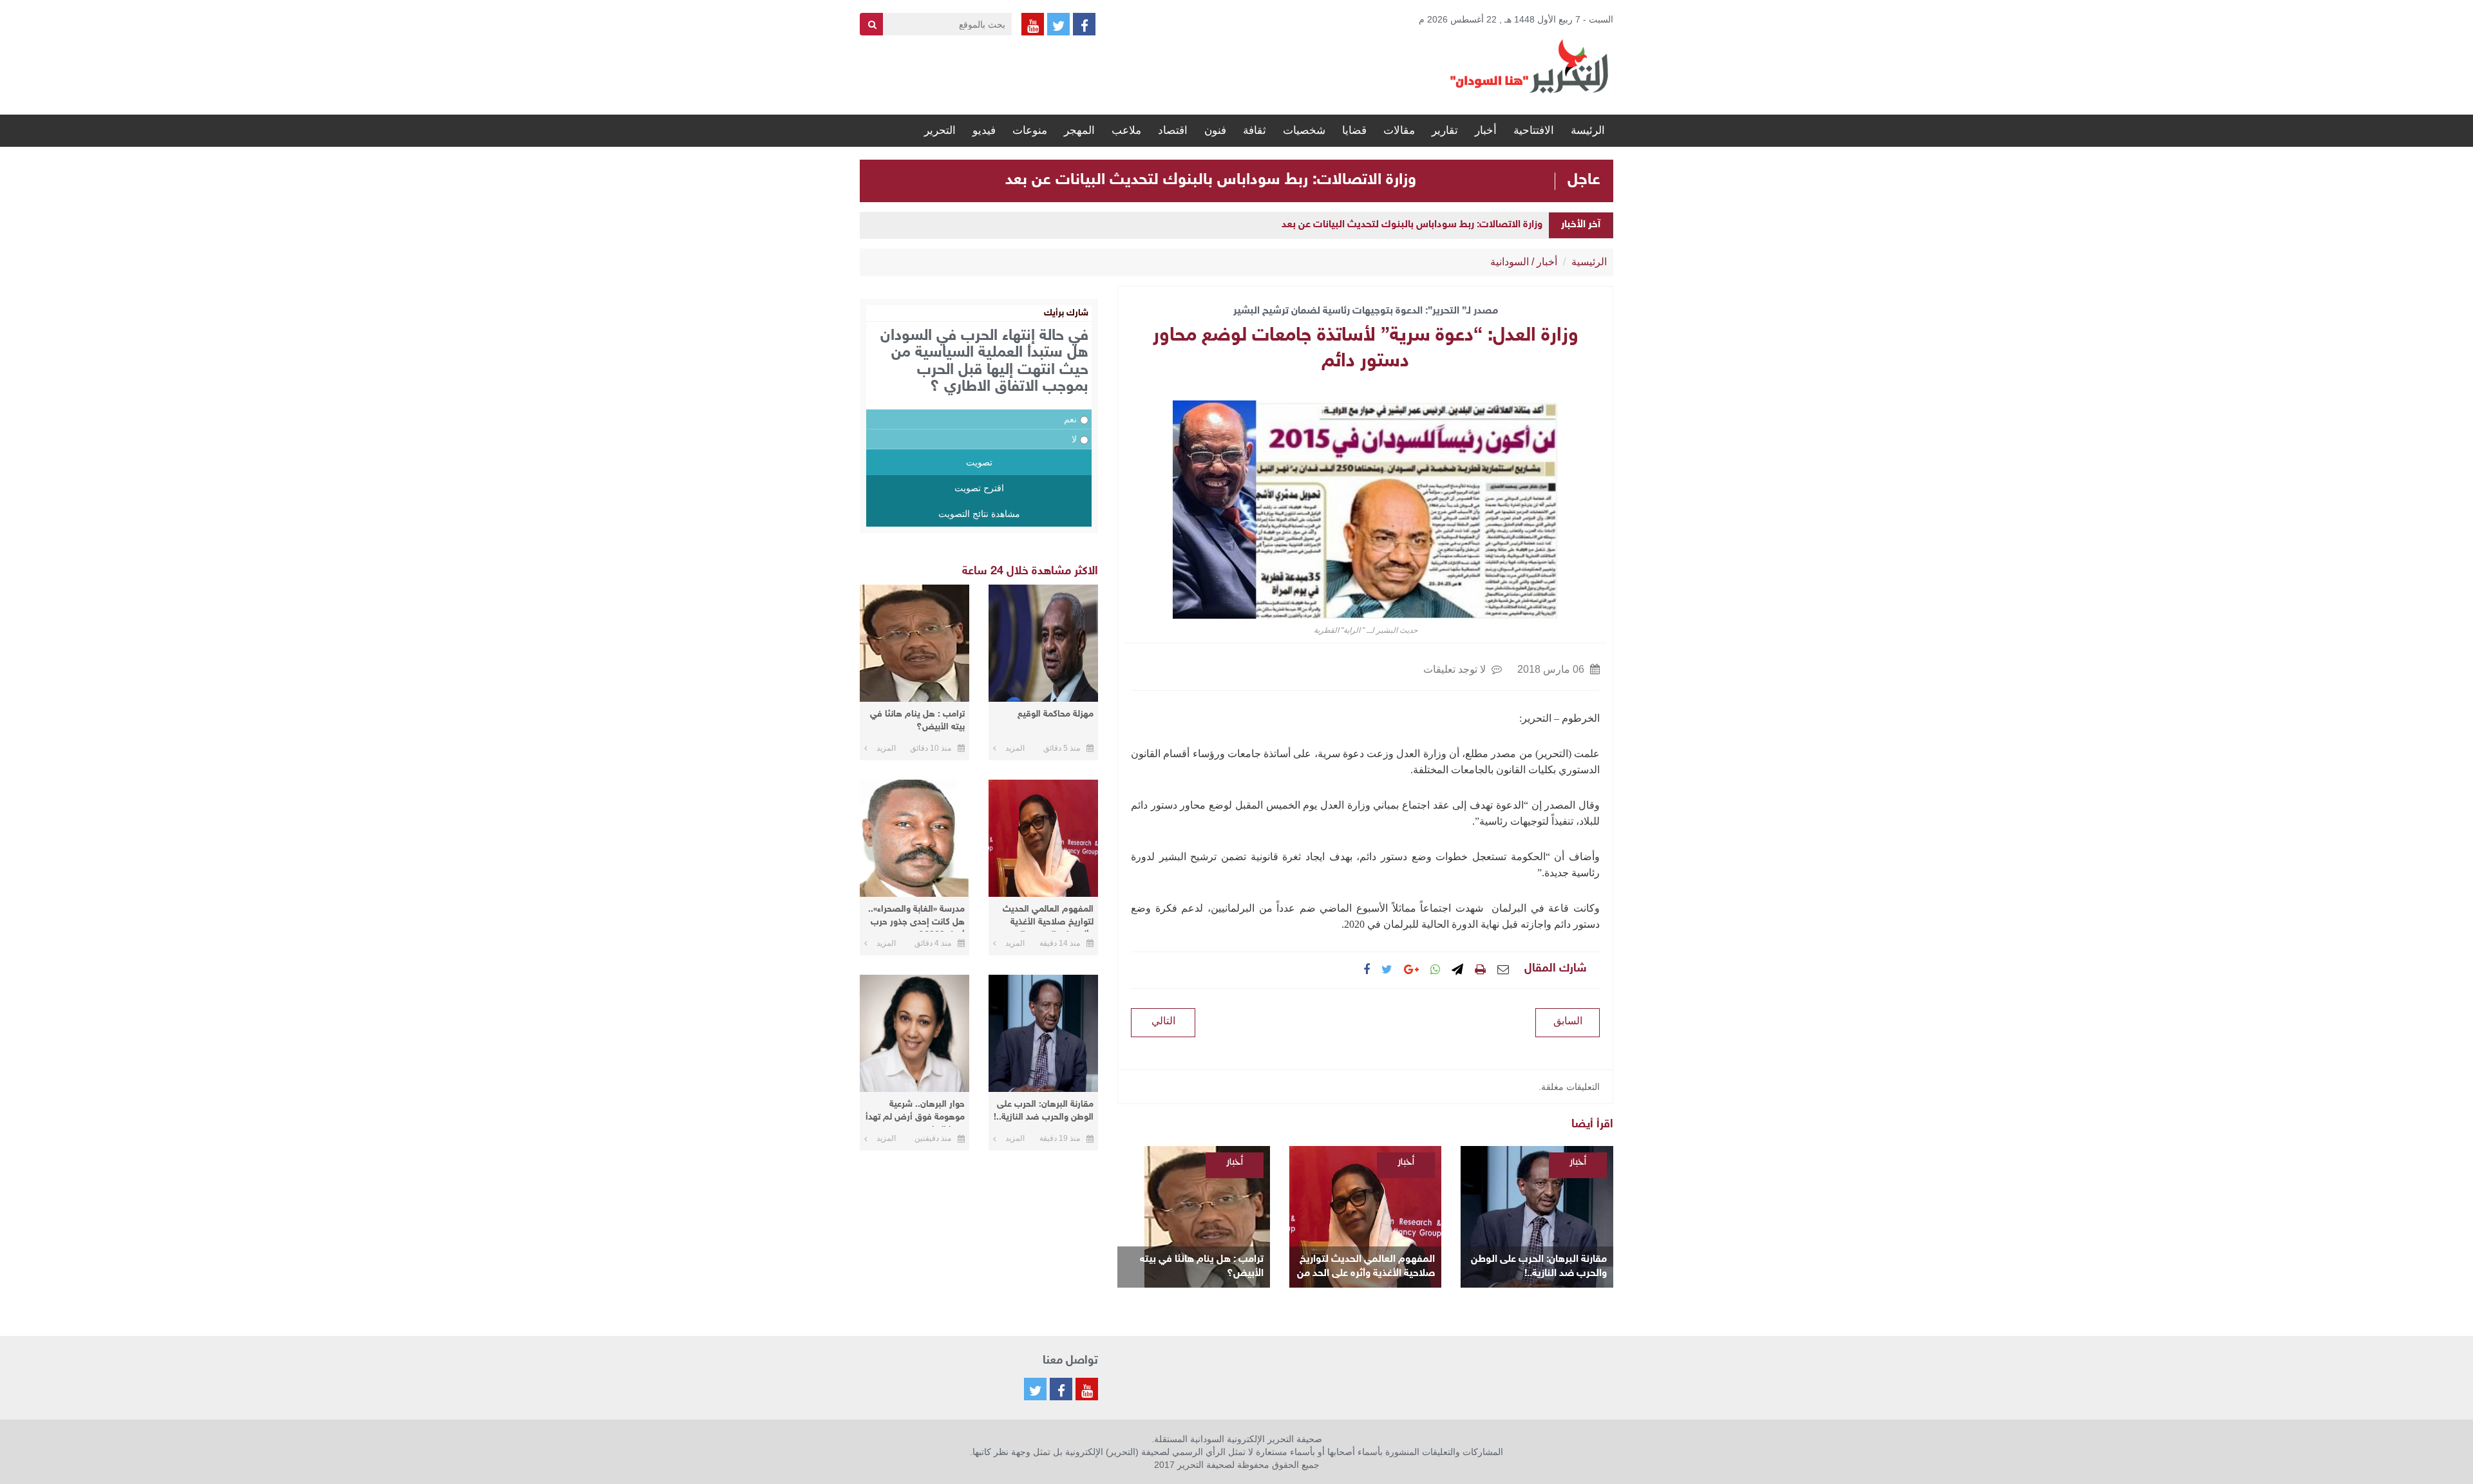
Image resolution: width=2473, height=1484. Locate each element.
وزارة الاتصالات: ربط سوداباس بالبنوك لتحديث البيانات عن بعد (1211, 180)
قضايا (1354, 130)
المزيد (1015, 748)
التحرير (940, 130)
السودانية (1510, 262)
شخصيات (1304, 130)
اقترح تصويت (979, 488)
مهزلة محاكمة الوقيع (1056, 714)
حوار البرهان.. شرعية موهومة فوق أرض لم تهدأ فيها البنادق (915, 1113)
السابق (1568, 1021)
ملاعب (1126, 130)
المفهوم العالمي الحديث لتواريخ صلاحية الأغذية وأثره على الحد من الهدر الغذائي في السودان (1366, 1267)
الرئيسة (1588, 130)
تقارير (1445, 130)
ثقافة (1255, 130)
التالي (1163, 1021)
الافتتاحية (1534, 130)
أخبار (1486, 130)
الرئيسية (1589, 262)
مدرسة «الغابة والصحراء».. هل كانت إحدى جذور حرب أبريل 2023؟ (916, 918)
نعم (1070, 419)
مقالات (1399, 130)
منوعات (1030, 130)
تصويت (979, 462)
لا (1074, 439)
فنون (1215, 130)
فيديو (984, 130)
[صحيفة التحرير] (1530, 66)
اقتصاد (1173, 130)
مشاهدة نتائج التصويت (979, 514)
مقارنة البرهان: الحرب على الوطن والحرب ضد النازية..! (1539, 1267)
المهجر (1079, 130)
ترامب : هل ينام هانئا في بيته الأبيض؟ (1202, 1267)
